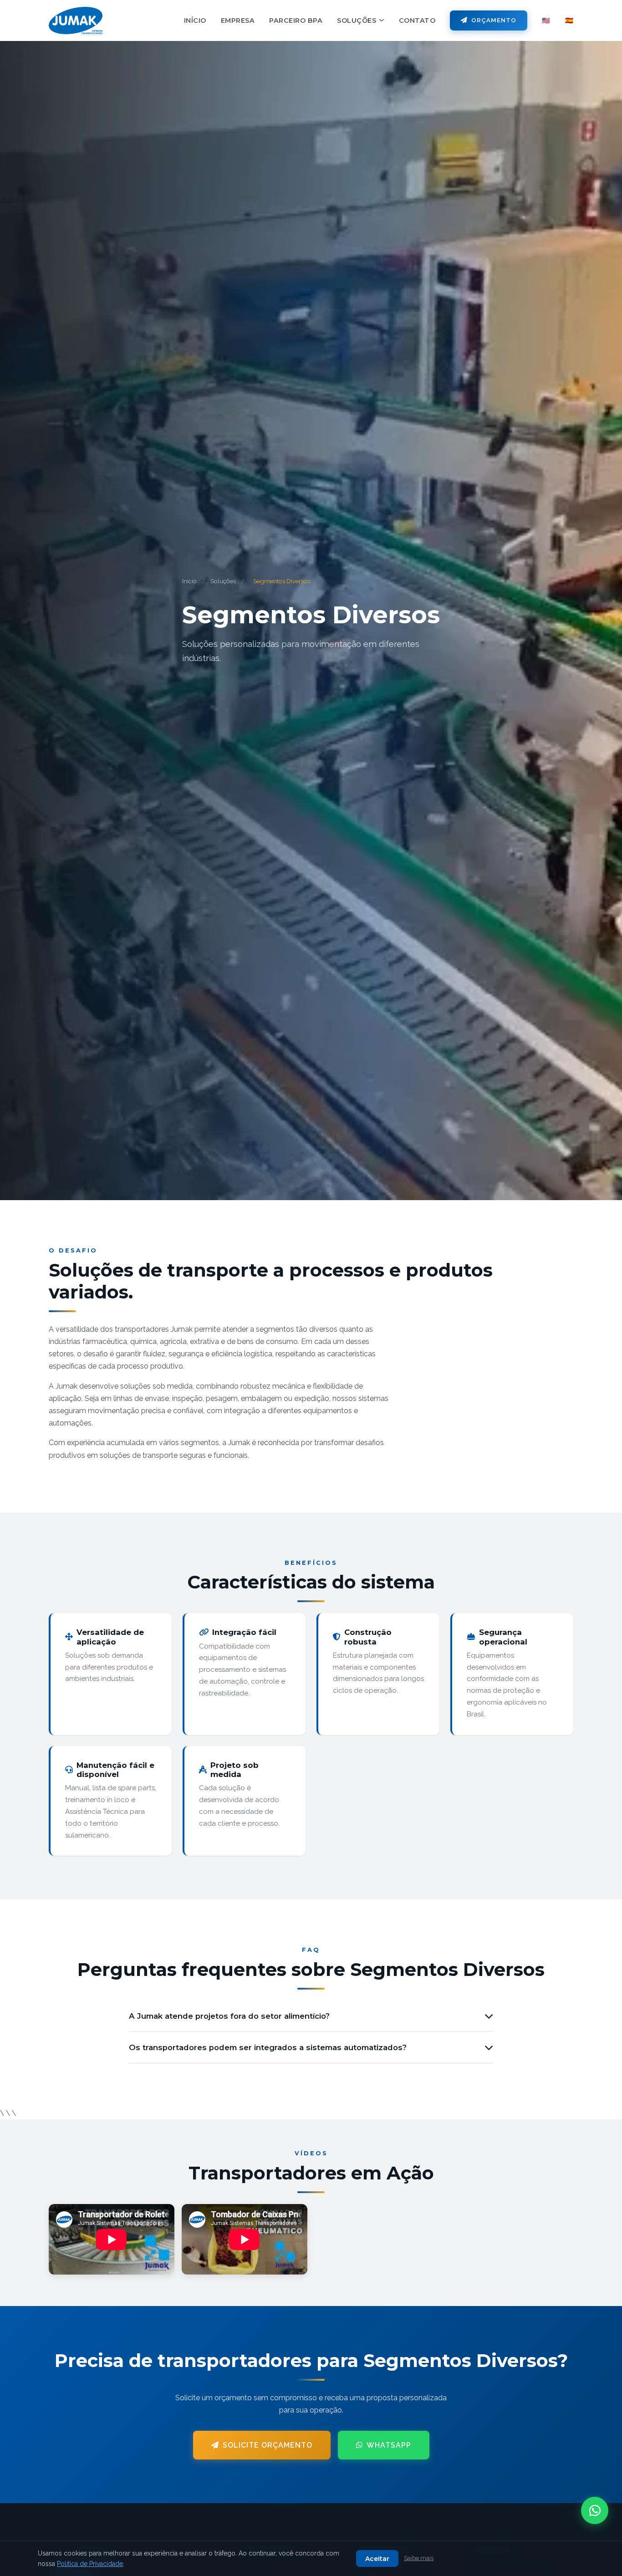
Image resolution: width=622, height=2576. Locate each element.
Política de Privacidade (90, 2564)
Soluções (357, 20)
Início (195, 20)
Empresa (238, 20)
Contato (417, 20)
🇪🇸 (569, 20)
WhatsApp (389, 2445)
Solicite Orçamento (268, 2445)
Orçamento (494, 20)
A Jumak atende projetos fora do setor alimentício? (229, 2016)
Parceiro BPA (296, 20)
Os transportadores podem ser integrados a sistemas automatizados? (268, 2047)
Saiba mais (419, 2558)
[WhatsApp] (595, 2510)
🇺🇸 (546, 20)
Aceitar (377, 2559)
